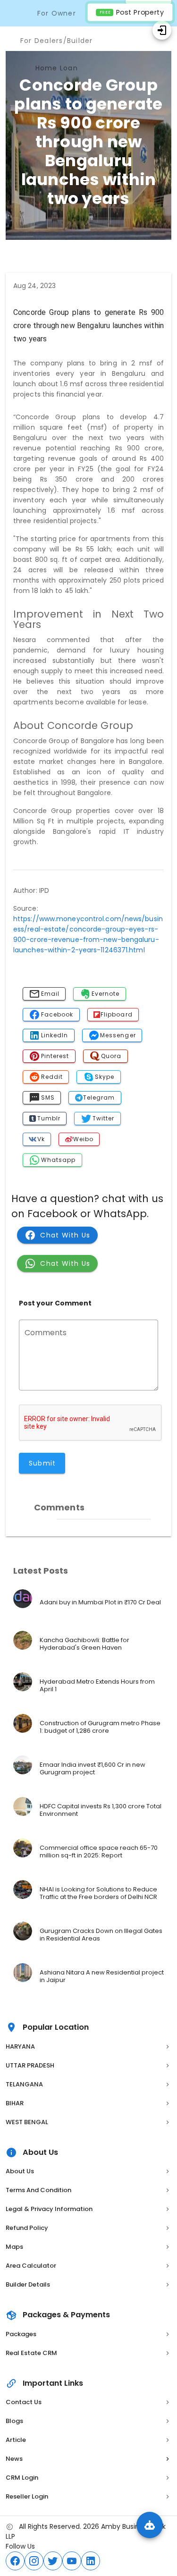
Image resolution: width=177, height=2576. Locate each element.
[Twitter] (53, 2561)
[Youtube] (72, 2561)
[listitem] (88, 1602)
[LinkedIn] (91, 2561)
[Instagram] (34, 2561)
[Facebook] (15, 2561)
